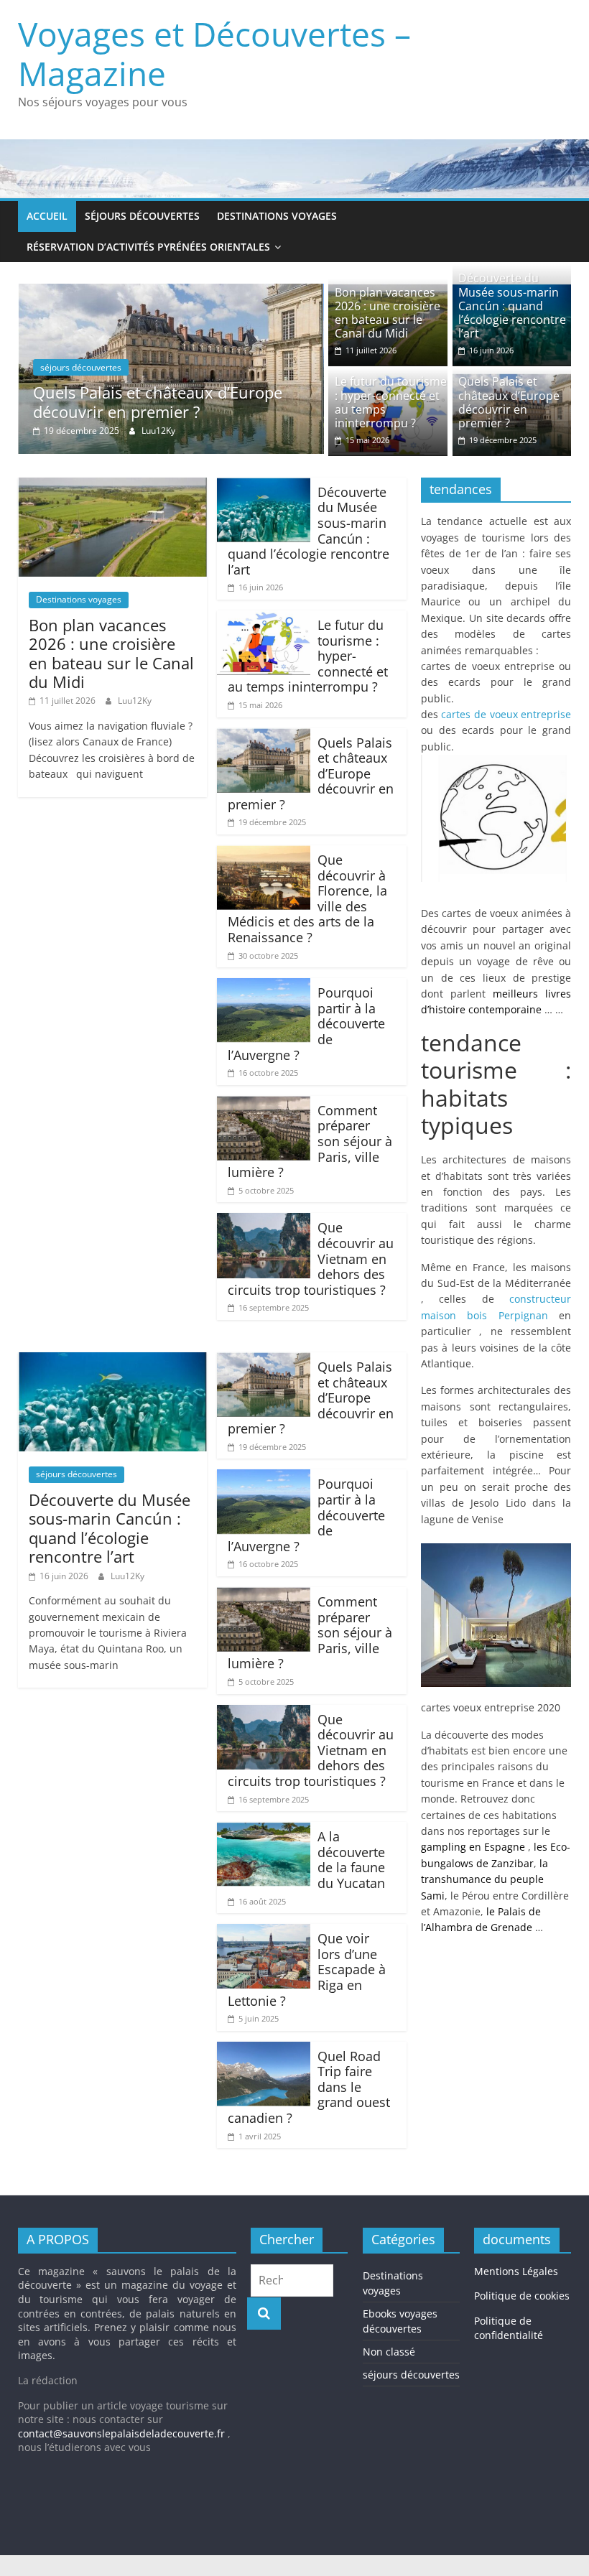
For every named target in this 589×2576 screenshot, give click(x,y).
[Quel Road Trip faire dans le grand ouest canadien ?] (264, 2050)
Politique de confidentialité (509, 2328)
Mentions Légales (516, 2271)
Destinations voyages (277, 216)
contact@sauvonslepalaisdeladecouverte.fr (121, 2433)
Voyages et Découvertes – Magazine (214, 54)
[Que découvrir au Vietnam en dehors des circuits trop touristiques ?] (264, 1222)
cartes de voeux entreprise (506, 714)
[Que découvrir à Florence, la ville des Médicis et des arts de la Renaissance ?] (264, 854)
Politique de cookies (522, 2296)
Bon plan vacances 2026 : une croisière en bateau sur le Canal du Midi (388, 313)
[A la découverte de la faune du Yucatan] (264, 1831)
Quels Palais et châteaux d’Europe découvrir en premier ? (158, 401)
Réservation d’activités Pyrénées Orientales (148, 247)
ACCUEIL (47, 216)
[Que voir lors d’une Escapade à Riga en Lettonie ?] (264, 1933)
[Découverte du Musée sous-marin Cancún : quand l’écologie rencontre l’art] (264, 486)
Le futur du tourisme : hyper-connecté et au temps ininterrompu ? (391, 402)
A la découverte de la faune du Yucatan (351, 1860)
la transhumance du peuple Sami (484, 1879)
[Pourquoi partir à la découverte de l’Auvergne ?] (264, 987)
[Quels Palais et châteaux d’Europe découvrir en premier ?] (171, 292)
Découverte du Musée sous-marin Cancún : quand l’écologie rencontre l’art (512, 306)
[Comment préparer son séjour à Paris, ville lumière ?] (264, 1105)
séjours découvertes (142, 216)
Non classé (389, 2352)
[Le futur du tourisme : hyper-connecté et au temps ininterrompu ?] (264, 619)
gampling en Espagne (473, 1847)
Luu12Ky (158, 431)
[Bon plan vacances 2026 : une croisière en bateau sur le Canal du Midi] (112, 486)
